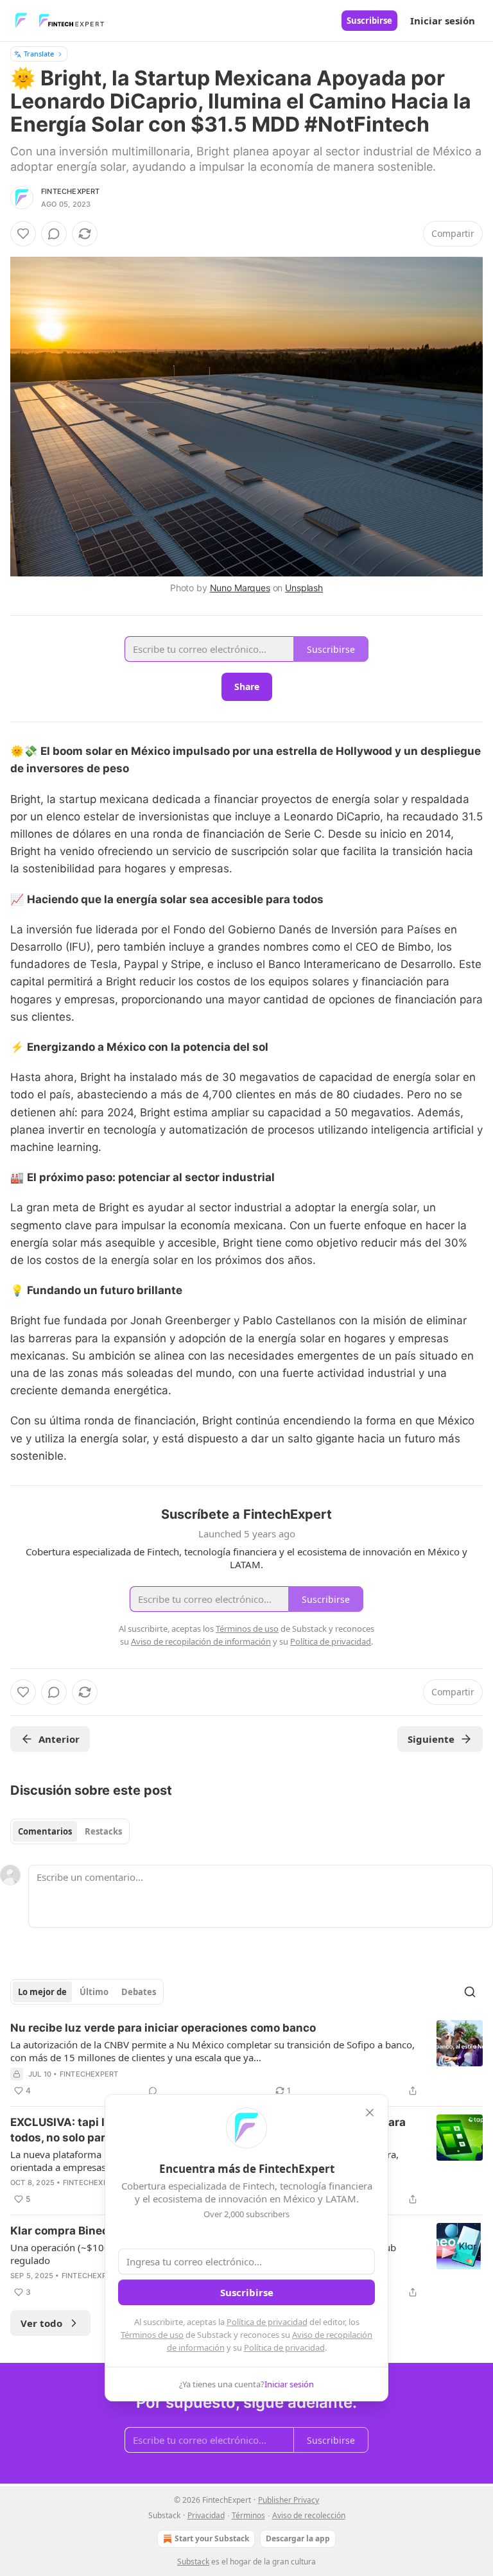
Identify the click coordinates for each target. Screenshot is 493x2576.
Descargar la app (298, 2538)
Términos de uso (152, 2335)
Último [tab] (94, 1992)
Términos (248, 2515)
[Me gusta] (23, 234)
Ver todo (41, 2323)
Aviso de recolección (309, 2515)
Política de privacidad (267, 2322)
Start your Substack (212, 2538)
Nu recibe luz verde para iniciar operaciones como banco (163, 2028)
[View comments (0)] (54, 234)
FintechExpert (71, 191)
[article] (246, 2059)
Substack (193, 2562)
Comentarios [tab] (45, 1831)
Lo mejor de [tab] (42, 1992)
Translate (39, 54)
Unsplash (304, 588)
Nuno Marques (240, 588)
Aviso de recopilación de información (201, 1641)
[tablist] (70, 1831)
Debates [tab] (139, 1992)
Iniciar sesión (443, 21)
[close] (370, 2113)
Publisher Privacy (289, 2500)
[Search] (470, 1992)
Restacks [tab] (103, 1831)
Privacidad (206, 2515)
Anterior (59, 1739)
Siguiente (431, 1739)
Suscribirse (369, 21)
